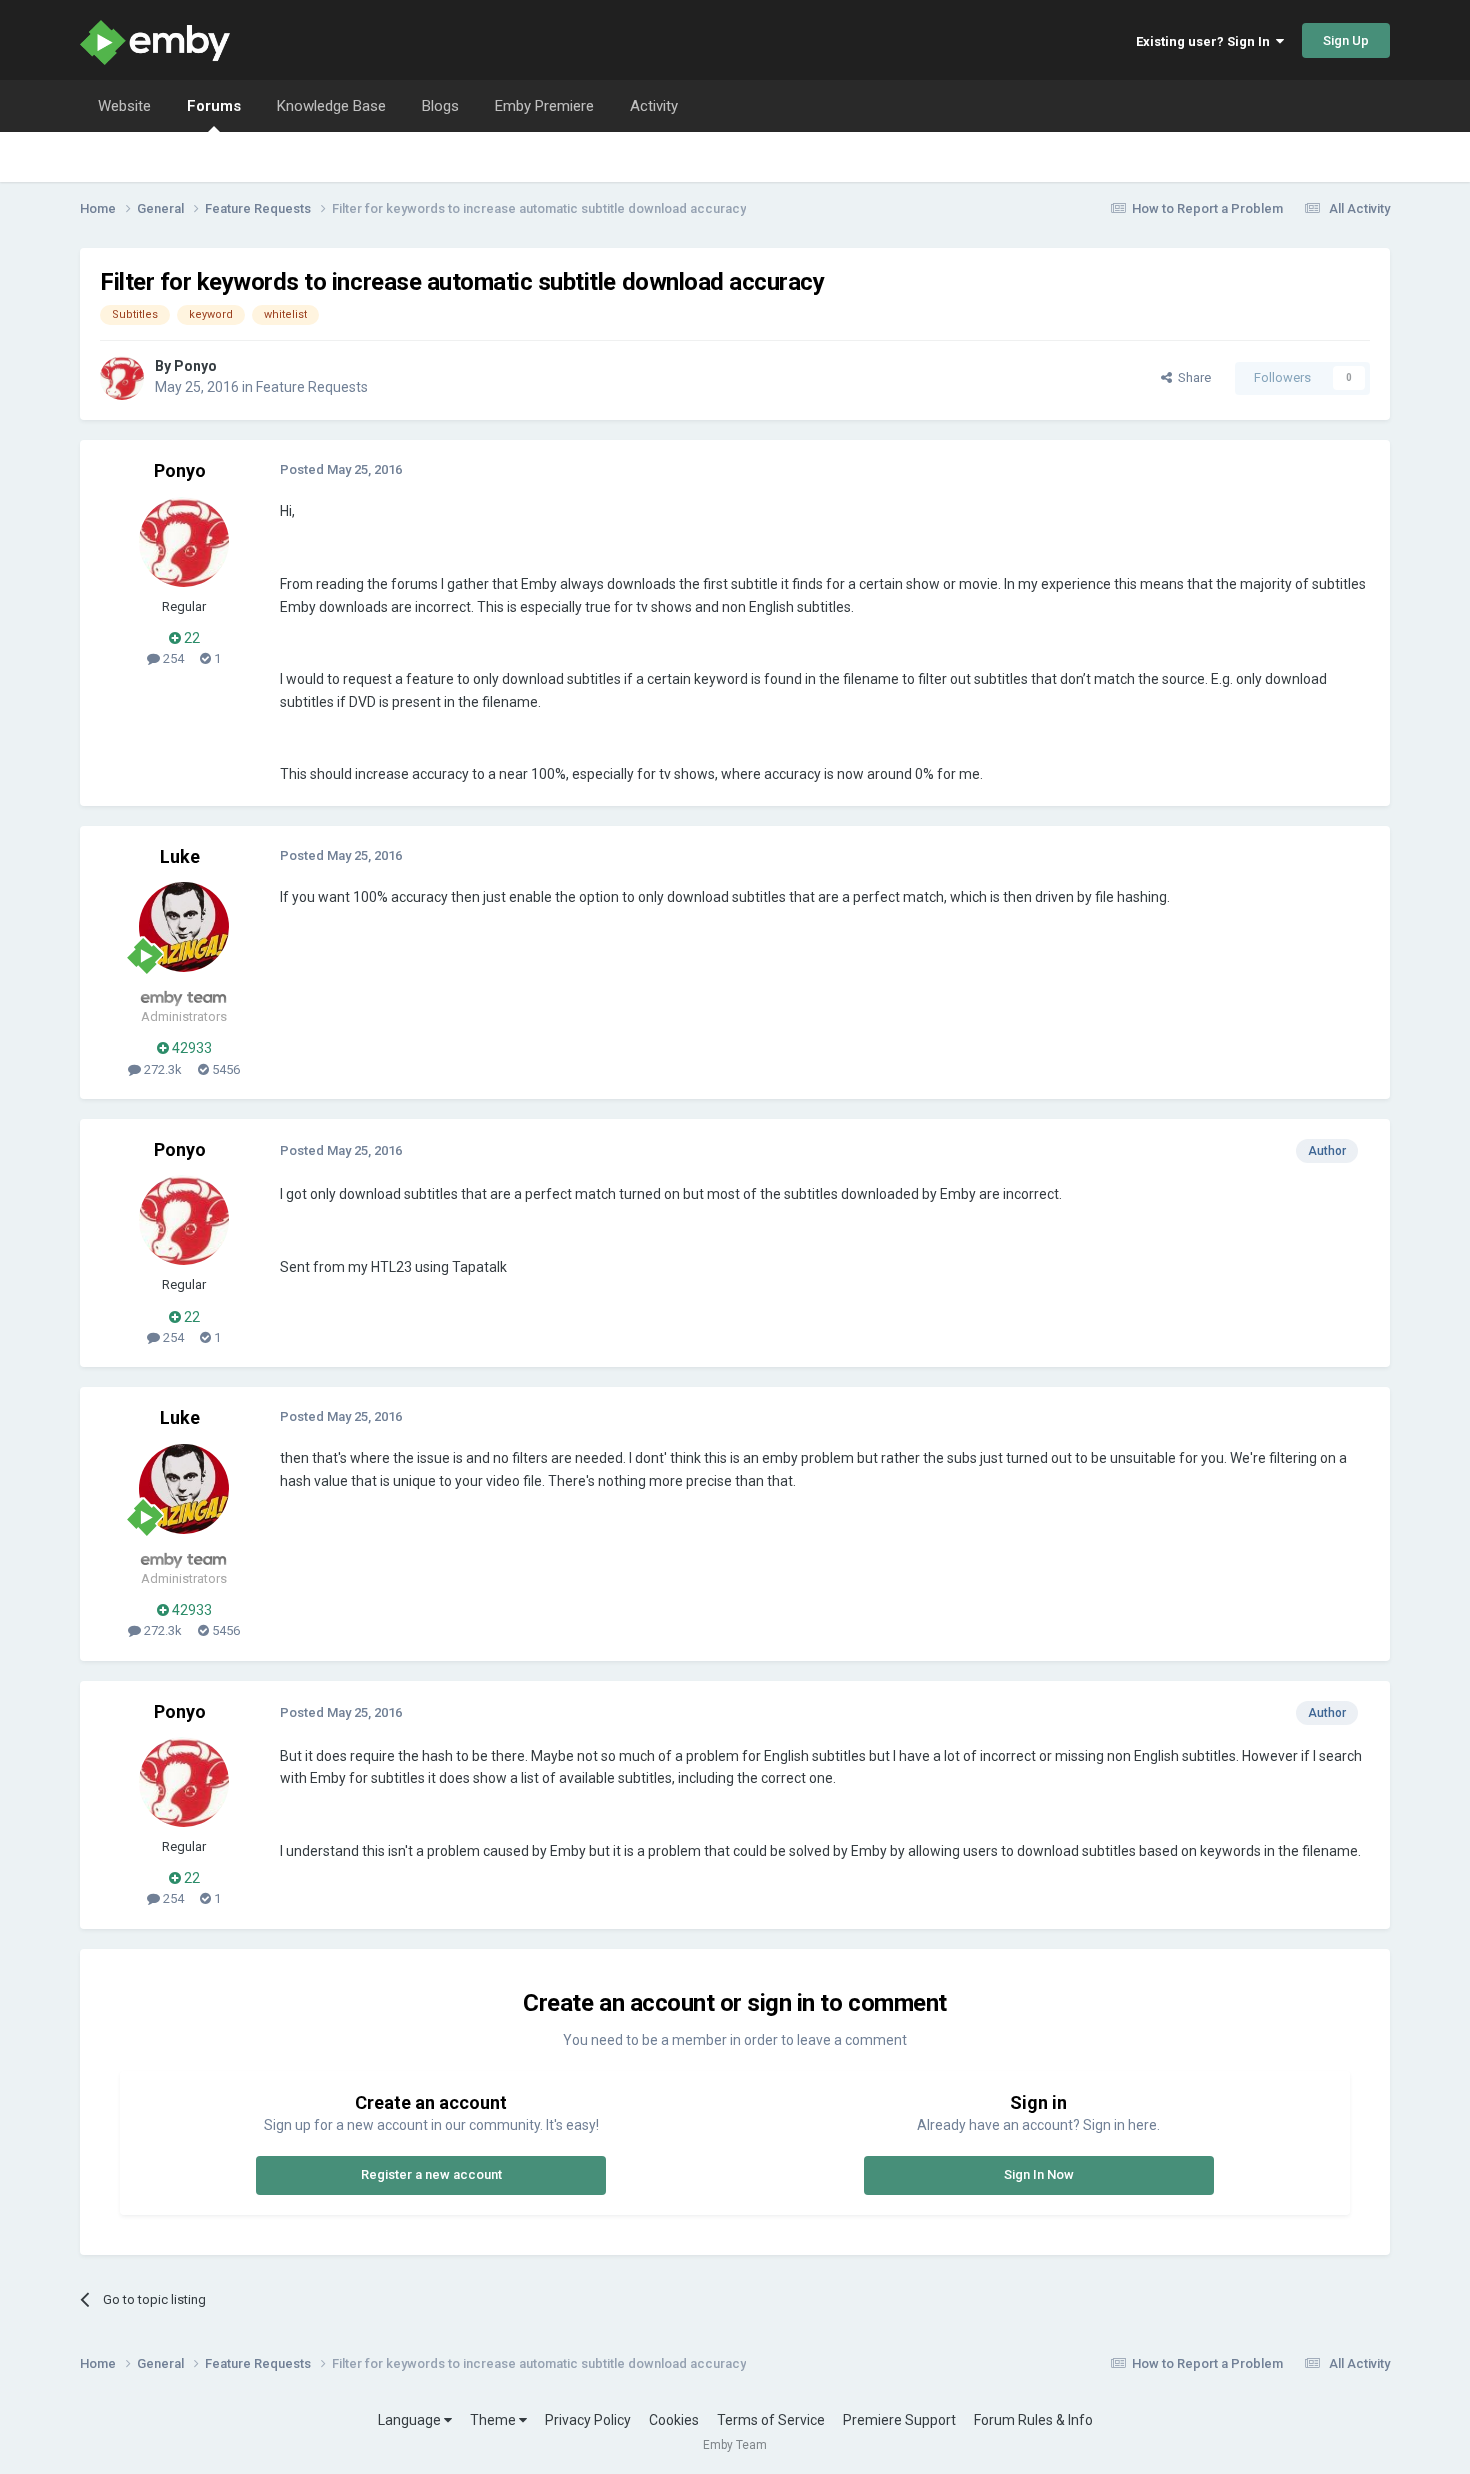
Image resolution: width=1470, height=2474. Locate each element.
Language (411, 2420)
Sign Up (1346, 40)
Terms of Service (771, 2420)
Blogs (440, 106)
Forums (214, 106)
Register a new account (431, 2174)
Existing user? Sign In (1206, 41)
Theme (494, 2420)
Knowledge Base (331, 106)
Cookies (674, 2420)
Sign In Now (1039, 2174)
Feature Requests (312, 387)
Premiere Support (899, 2420)
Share (1191, 377)
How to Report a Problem (1207, 208)
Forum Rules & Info (1033, 2420)
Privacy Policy (588, 2420)
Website (124, 106)
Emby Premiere (544, 106)
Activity (654, 106)
